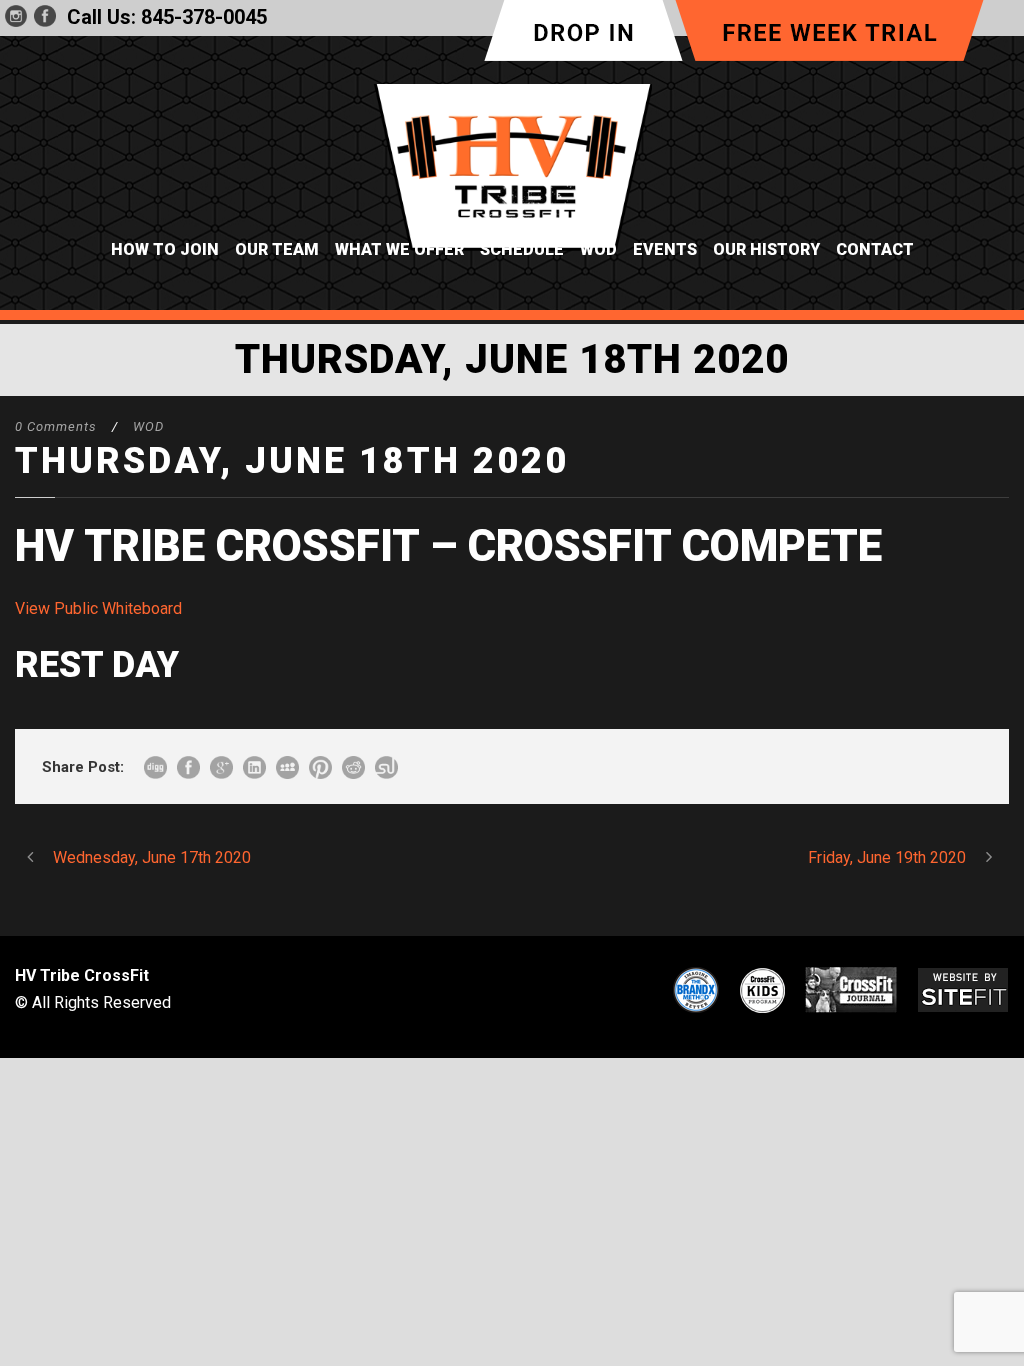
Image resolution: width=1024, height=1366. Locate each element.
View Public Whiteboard (98, 608)
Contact (875, 249)
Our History (766, 249)
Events (665, 249)
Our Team (277, 249)
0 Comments (56, 426)
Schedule (522, 249)
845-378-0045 (204, 17)
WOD (598, 249)
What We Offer (399, 249)
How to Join (165, 249)
